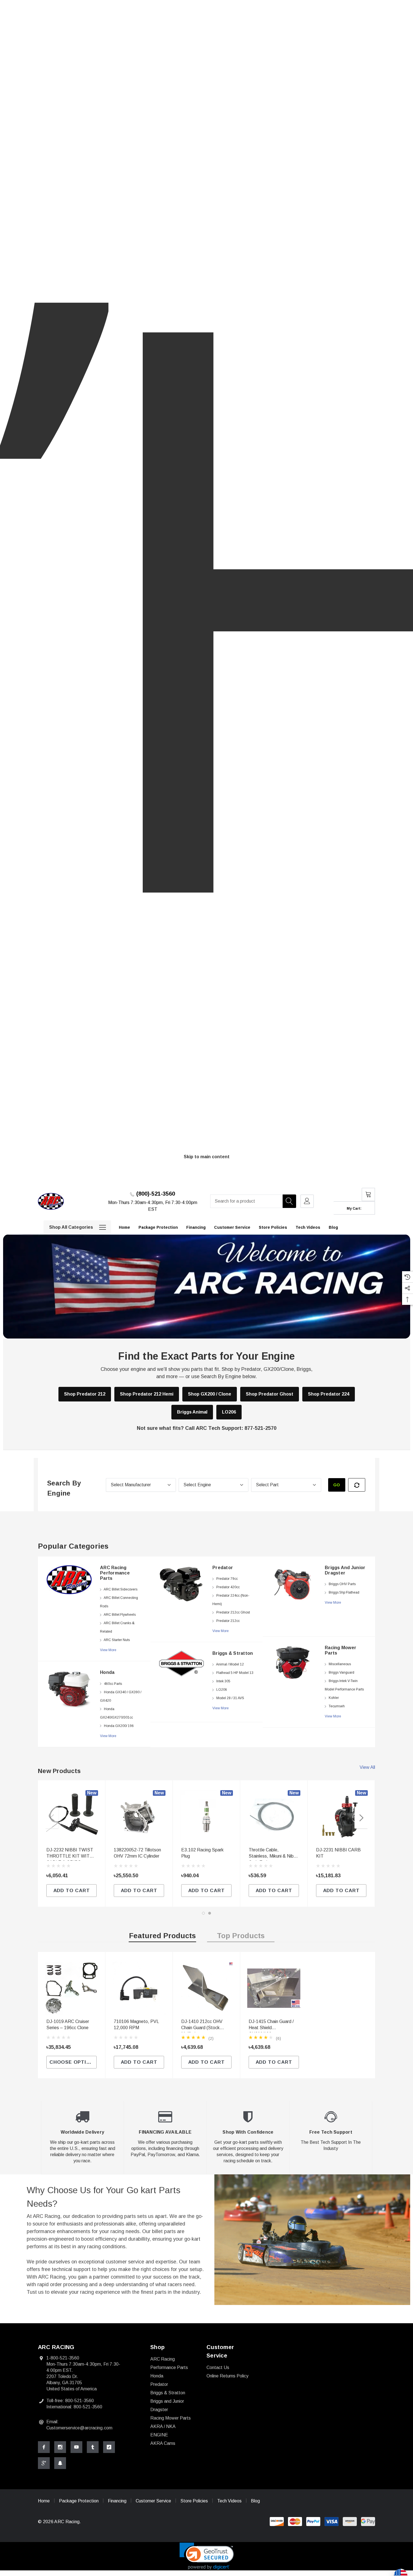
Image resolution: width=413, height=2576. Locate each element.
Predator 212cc (228, 1621)
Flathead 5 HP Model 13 (235, 1673)
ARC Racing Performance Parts (115, 1573)
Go (337, 1485)
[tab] (162, 1937)
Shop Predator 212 (85, 1394)
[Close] (373, 1180)
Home (44, 2501)
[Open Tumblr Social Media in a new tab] (93, 2447)
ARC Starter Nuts (117, 1640)
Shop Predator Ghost (270, 1394)
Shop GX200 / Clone (210, 1394)
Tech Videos (229, 2501)
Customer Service (153, 2501)
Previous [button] (52, 1818)
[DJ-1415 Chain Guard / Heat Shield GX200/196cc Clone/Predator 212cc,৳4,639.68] (274, 1988)
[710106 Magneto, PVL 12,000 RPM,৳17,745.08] (139, 1988)
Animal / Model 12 (230, 1664)
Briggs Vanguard (341, 1672)
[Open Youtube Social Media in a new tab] (76, 2447)
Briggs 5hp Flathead (344, 1592)
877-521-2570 (260, 1428)
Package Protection (79, 2501)
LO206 (229, 1412)
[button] (207, 2556)
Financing (117, 2501)
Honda (107, 1672)
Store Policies (194, 2501)
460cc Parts (113, 1684)
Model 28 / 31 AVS (230, 1698)
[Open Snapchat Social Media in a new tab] (60, 2463)
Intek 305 (223, 1681)
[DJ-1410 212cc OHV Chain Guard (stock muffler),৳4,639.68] (206, 1988)
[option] (94, 1652)
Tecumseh (337, 1706)
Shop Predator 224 (329, 1394)
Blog (255, 2501)
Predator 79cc (227, 1579)
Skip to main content (207, 1157)
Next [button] (361, 1818)
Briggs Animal (192, 1412)
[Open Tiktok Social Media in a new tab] (109, 2447)
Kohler (334, 1698)
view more (108, 1650)
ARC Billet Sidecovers (121, 1589)
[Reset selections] (357, 1485)
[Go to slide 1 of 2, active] (203, 1913)
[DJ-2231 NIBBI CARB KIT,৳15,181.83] (341, 1817)
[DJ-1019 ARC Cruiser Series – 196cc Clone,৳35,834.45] (72, 1988)
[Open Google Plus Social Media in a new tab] (44, 2463)
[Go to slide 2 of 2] (210, 1913)
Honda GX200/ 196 (119, 1726)
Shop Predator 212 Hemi (147, 1394)
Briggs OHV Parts (342, 1584)
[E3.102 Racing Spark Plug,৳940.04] (206, 1817)
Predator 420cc (228, 1587)
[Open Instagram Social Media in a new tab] (60, 2447)
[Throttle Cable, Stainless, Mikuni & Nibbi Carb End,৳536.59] (274, 1817)
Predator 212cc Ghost (233, 1612)
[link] (69, 1580)
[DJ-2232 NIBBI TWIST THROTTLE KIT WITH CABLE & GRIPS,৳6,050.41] (72, 1817)
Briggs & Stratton (233, 1653)
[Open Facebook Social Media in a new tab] (44, 2447)
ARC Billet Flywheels (120, 1615)
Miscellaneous (340, 1664)
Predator (223, 1568)
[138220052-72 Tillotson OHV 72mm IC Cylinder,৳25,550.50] (139, 1817)
